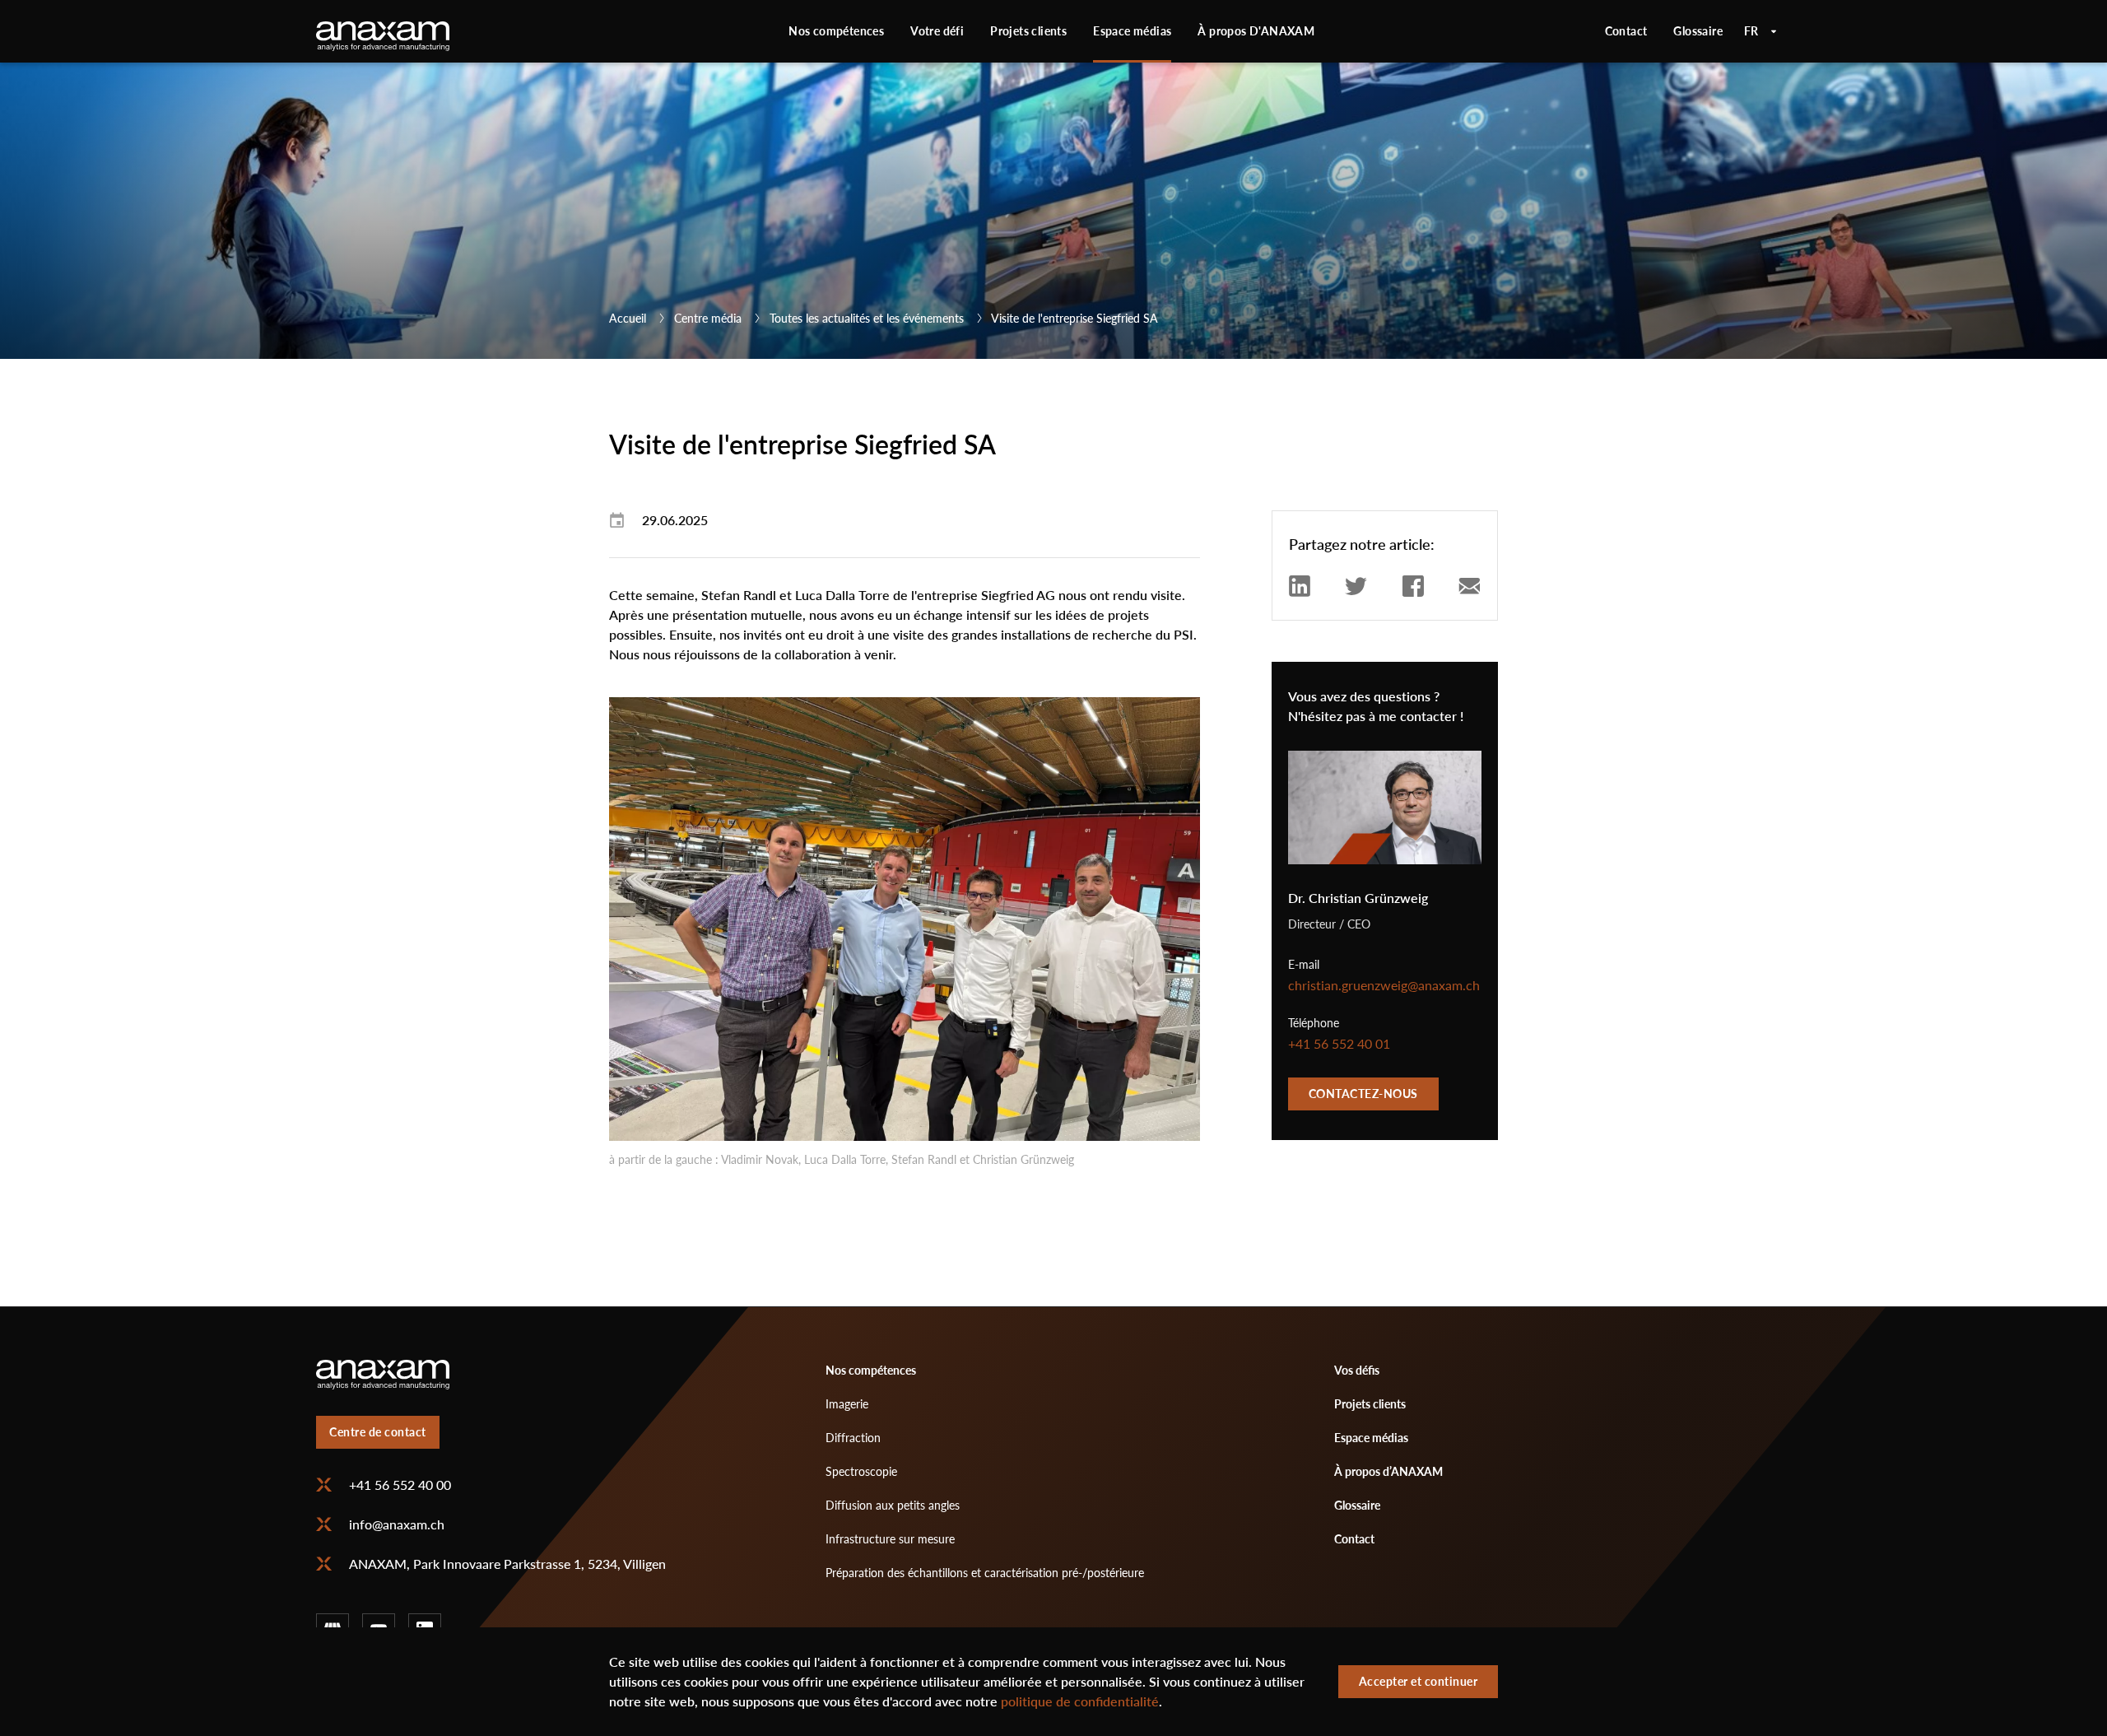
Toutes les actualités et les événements (867, 318)
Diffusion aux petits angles (893, 1505)
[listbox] (1761, 31)
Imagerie (847, 1404)
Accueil (628, 318)
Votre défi (937, 31)
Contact (1626, 31)
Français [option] (1761, 31)
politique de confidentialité (1080, 1701)
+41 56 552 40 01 (1339, 1044)
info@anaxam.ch (397, 1524)
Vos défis (1357, 1370)
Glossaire (1698, 31)
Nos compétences (836, 31)
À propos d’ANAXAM (1388, 1471)
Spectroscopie (861, 1471)
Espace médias (1132, 31)
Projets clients (1028, 31)
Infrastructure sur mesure (890, 1539)
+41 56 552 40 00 (400, 1485)
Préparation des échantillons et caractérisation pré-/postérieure (985, 1573)
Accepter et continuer (1419, 1681)
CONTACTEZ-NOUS (1363, 1094)
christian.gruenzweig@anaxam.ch (1384, 985)
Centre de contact (378, 1432)
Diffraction (853, 1438)
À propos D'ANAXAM (1256, 31)
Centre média (708, 318)
